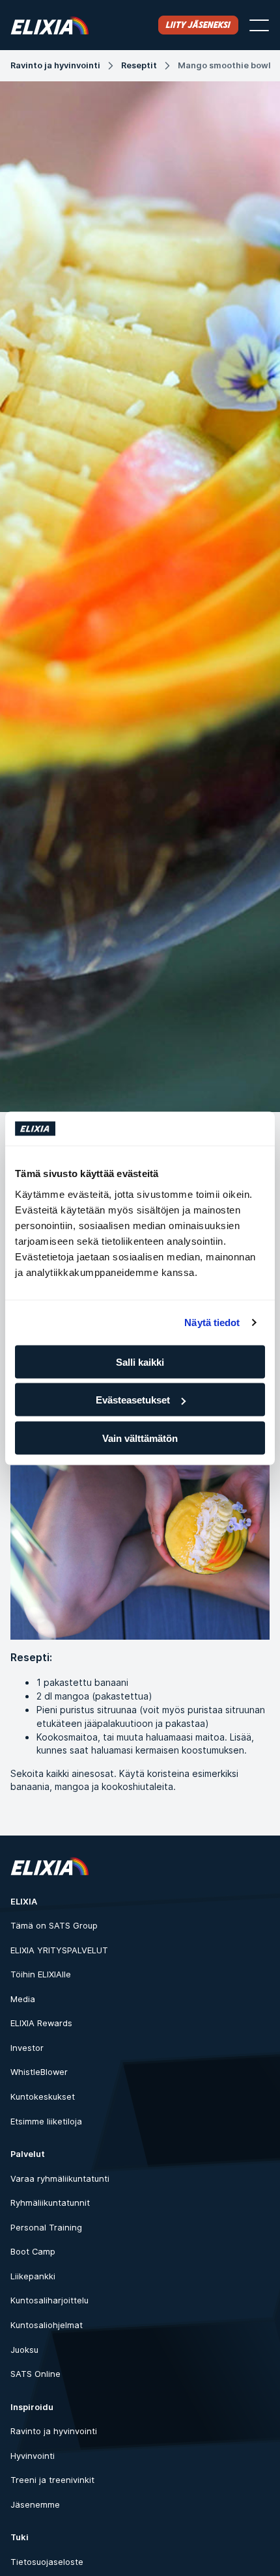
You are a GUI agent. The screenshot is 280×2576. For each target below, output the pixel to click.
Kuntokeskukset (43, 2097)
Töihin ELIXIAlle (41, 1974)
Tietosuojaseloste (47, 2562)
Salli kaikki (140, 1362)
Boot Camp (33, 2252)
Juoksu (24, 2350)
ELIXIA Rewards (41, 2023)
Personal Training (46, 2228)
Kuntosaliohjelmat (47, 2325)
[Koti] (49, 25)
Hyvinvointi (33, 2456)
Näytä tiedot (212, 1322)
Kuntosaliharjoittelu (49, 2300)
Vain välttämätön (140, 1438)
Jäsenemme (35, 2505)
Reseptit (139, 65)
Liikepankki (33, 2276)
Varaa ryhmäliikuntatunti (60, 2179)
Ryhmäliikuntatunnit (50, 2203)
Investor (27, 2048)
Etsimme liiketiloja (46, 2122)
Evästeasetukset (133, 1400)
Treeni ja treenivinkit (52, 2480)
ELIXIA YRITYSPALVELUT (59, 1950)
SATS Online (35, 2374)
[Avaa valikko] (259, 25)
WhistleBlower (39, 2072)
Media (23, 1999)
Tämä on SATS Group (54, 1926)
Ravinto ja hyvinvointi (55, 65)
